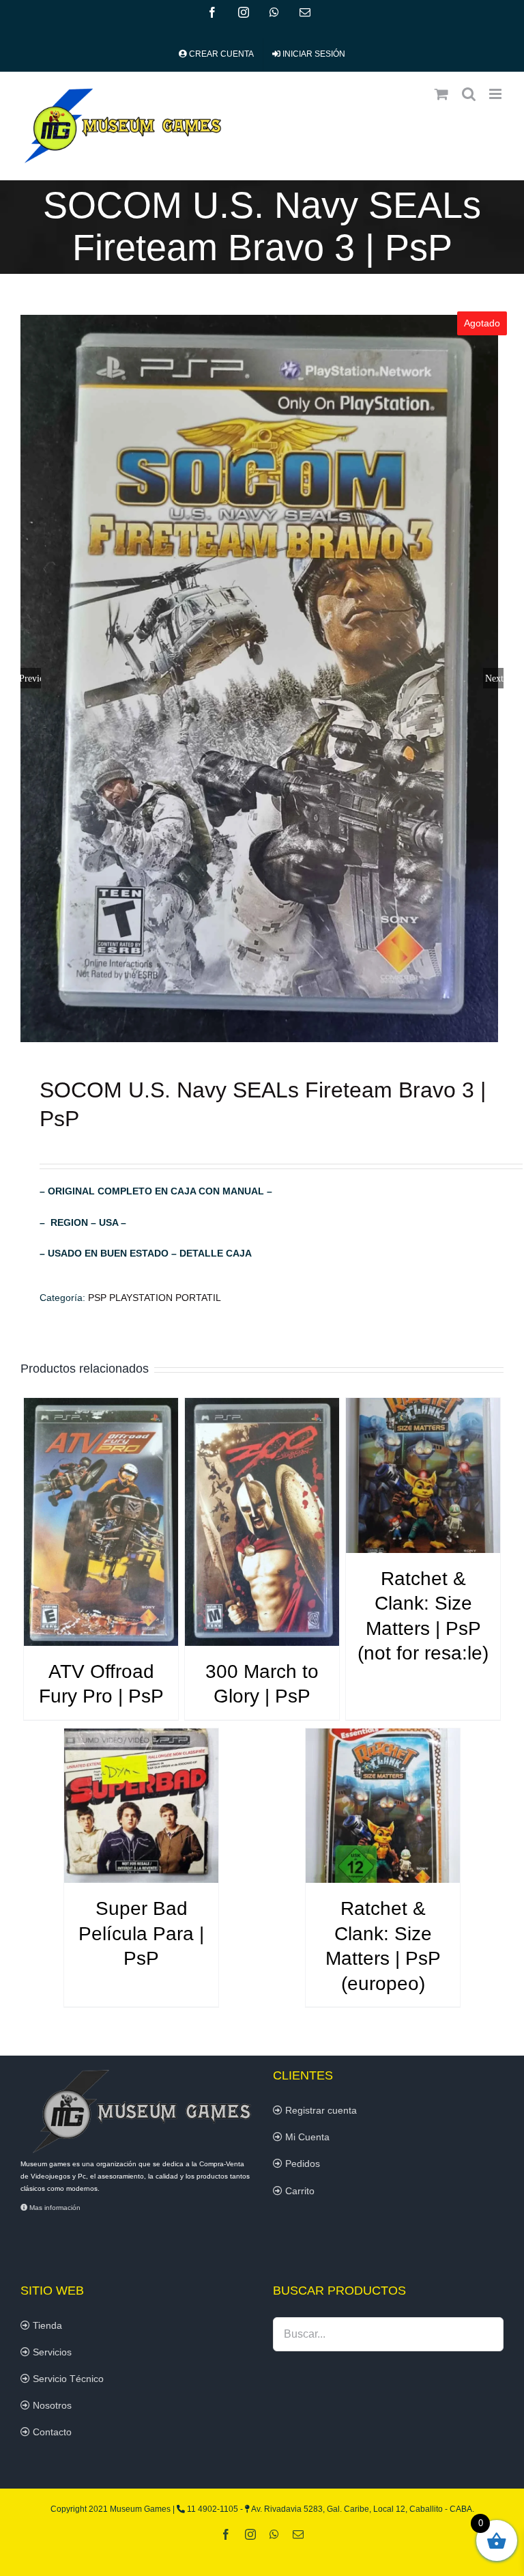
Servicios (51, 2352)
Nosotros (51, 2405)
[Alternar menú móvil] (496, 94)
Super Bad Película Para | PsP (141, 1933)
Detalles (101, 1524)
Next (494, 678)
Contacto (51, 2432)
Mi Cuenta (306, 2137)
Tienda (46, 2325)
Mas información (54, 2208)
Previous (31, 678)
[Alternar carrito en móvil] (441, 94)
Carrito (299, 2191)
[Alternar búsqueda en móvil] (469, 94)
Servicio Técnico (67, 2379)
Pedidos (301, 2164)
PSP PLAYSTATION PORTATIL (155, 1298)
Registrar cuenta (320, 2110)
